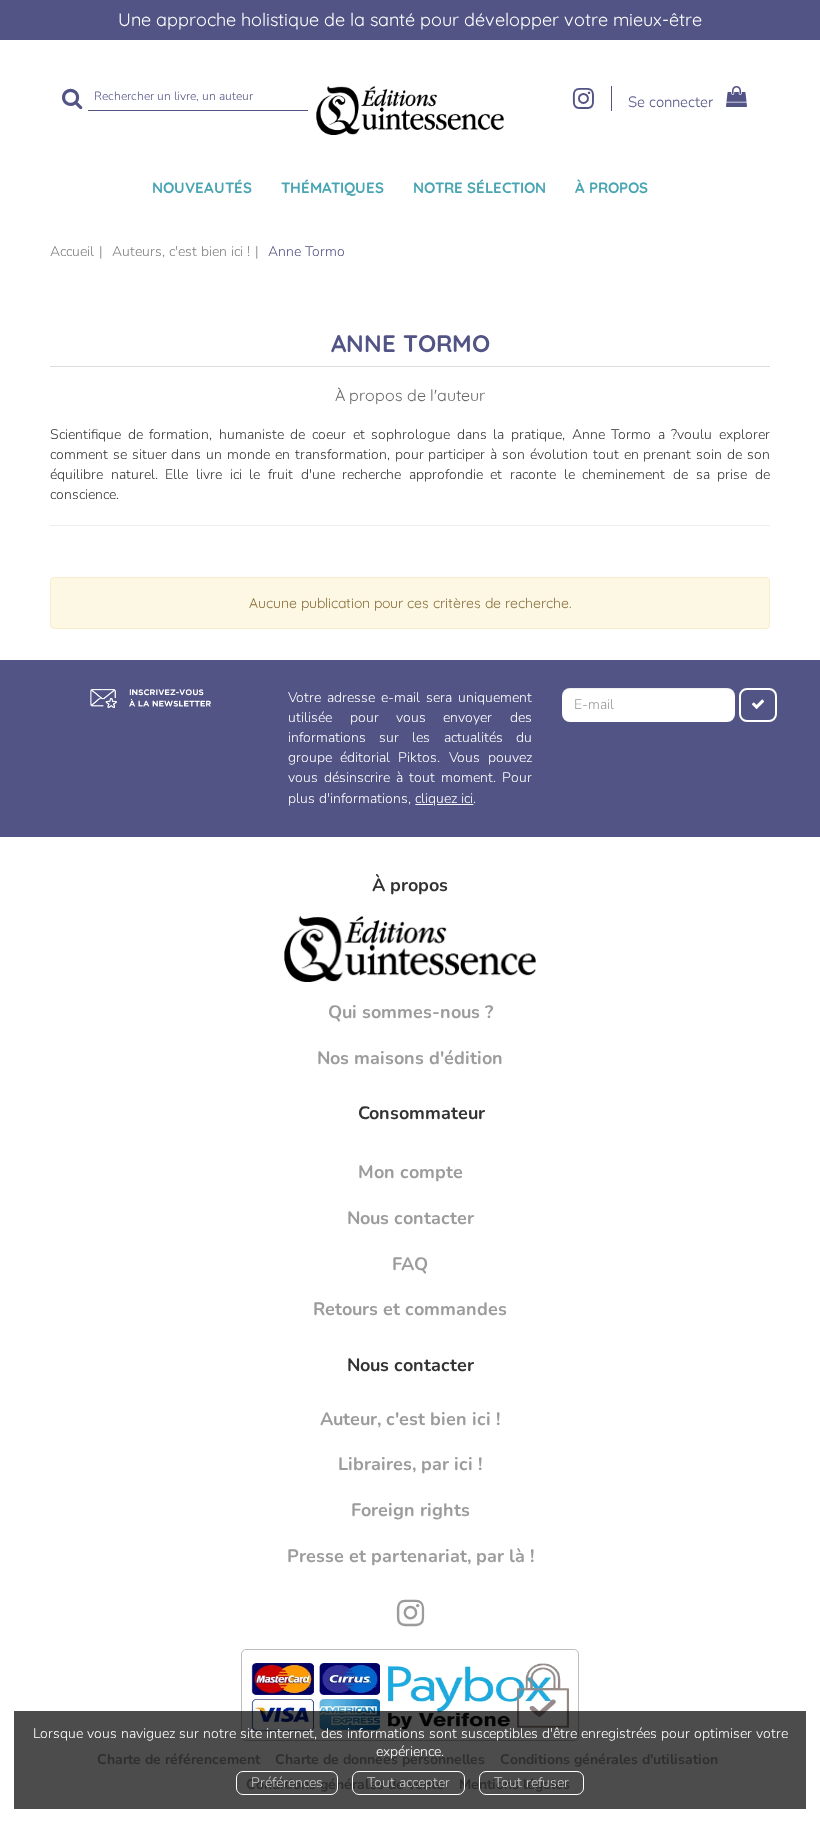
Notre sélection (479, 187)
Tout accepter (408, 1782)
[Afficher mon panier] (731, 99)
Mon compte (410, 1172)
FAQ (410, 1264)
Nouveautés (202, 187)
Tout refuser (531, 1782)
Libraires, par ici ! (410, 1464)
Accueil (72, 251)
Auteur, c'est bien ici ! (410, 1419)
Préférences (287, 1782)
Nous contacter (410, 1218)
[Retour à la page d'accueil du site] (410, 110)
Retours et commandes (410, 1309)
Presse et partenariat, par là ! (410, 1556)
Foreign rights (410, 1510)
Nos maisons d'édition (410, 1058)
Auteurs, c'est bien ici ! (181, 251)
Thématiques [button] (332, 187)
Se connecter (670, 102)
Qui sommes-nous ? (410, 1012)
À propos (611, 187)
